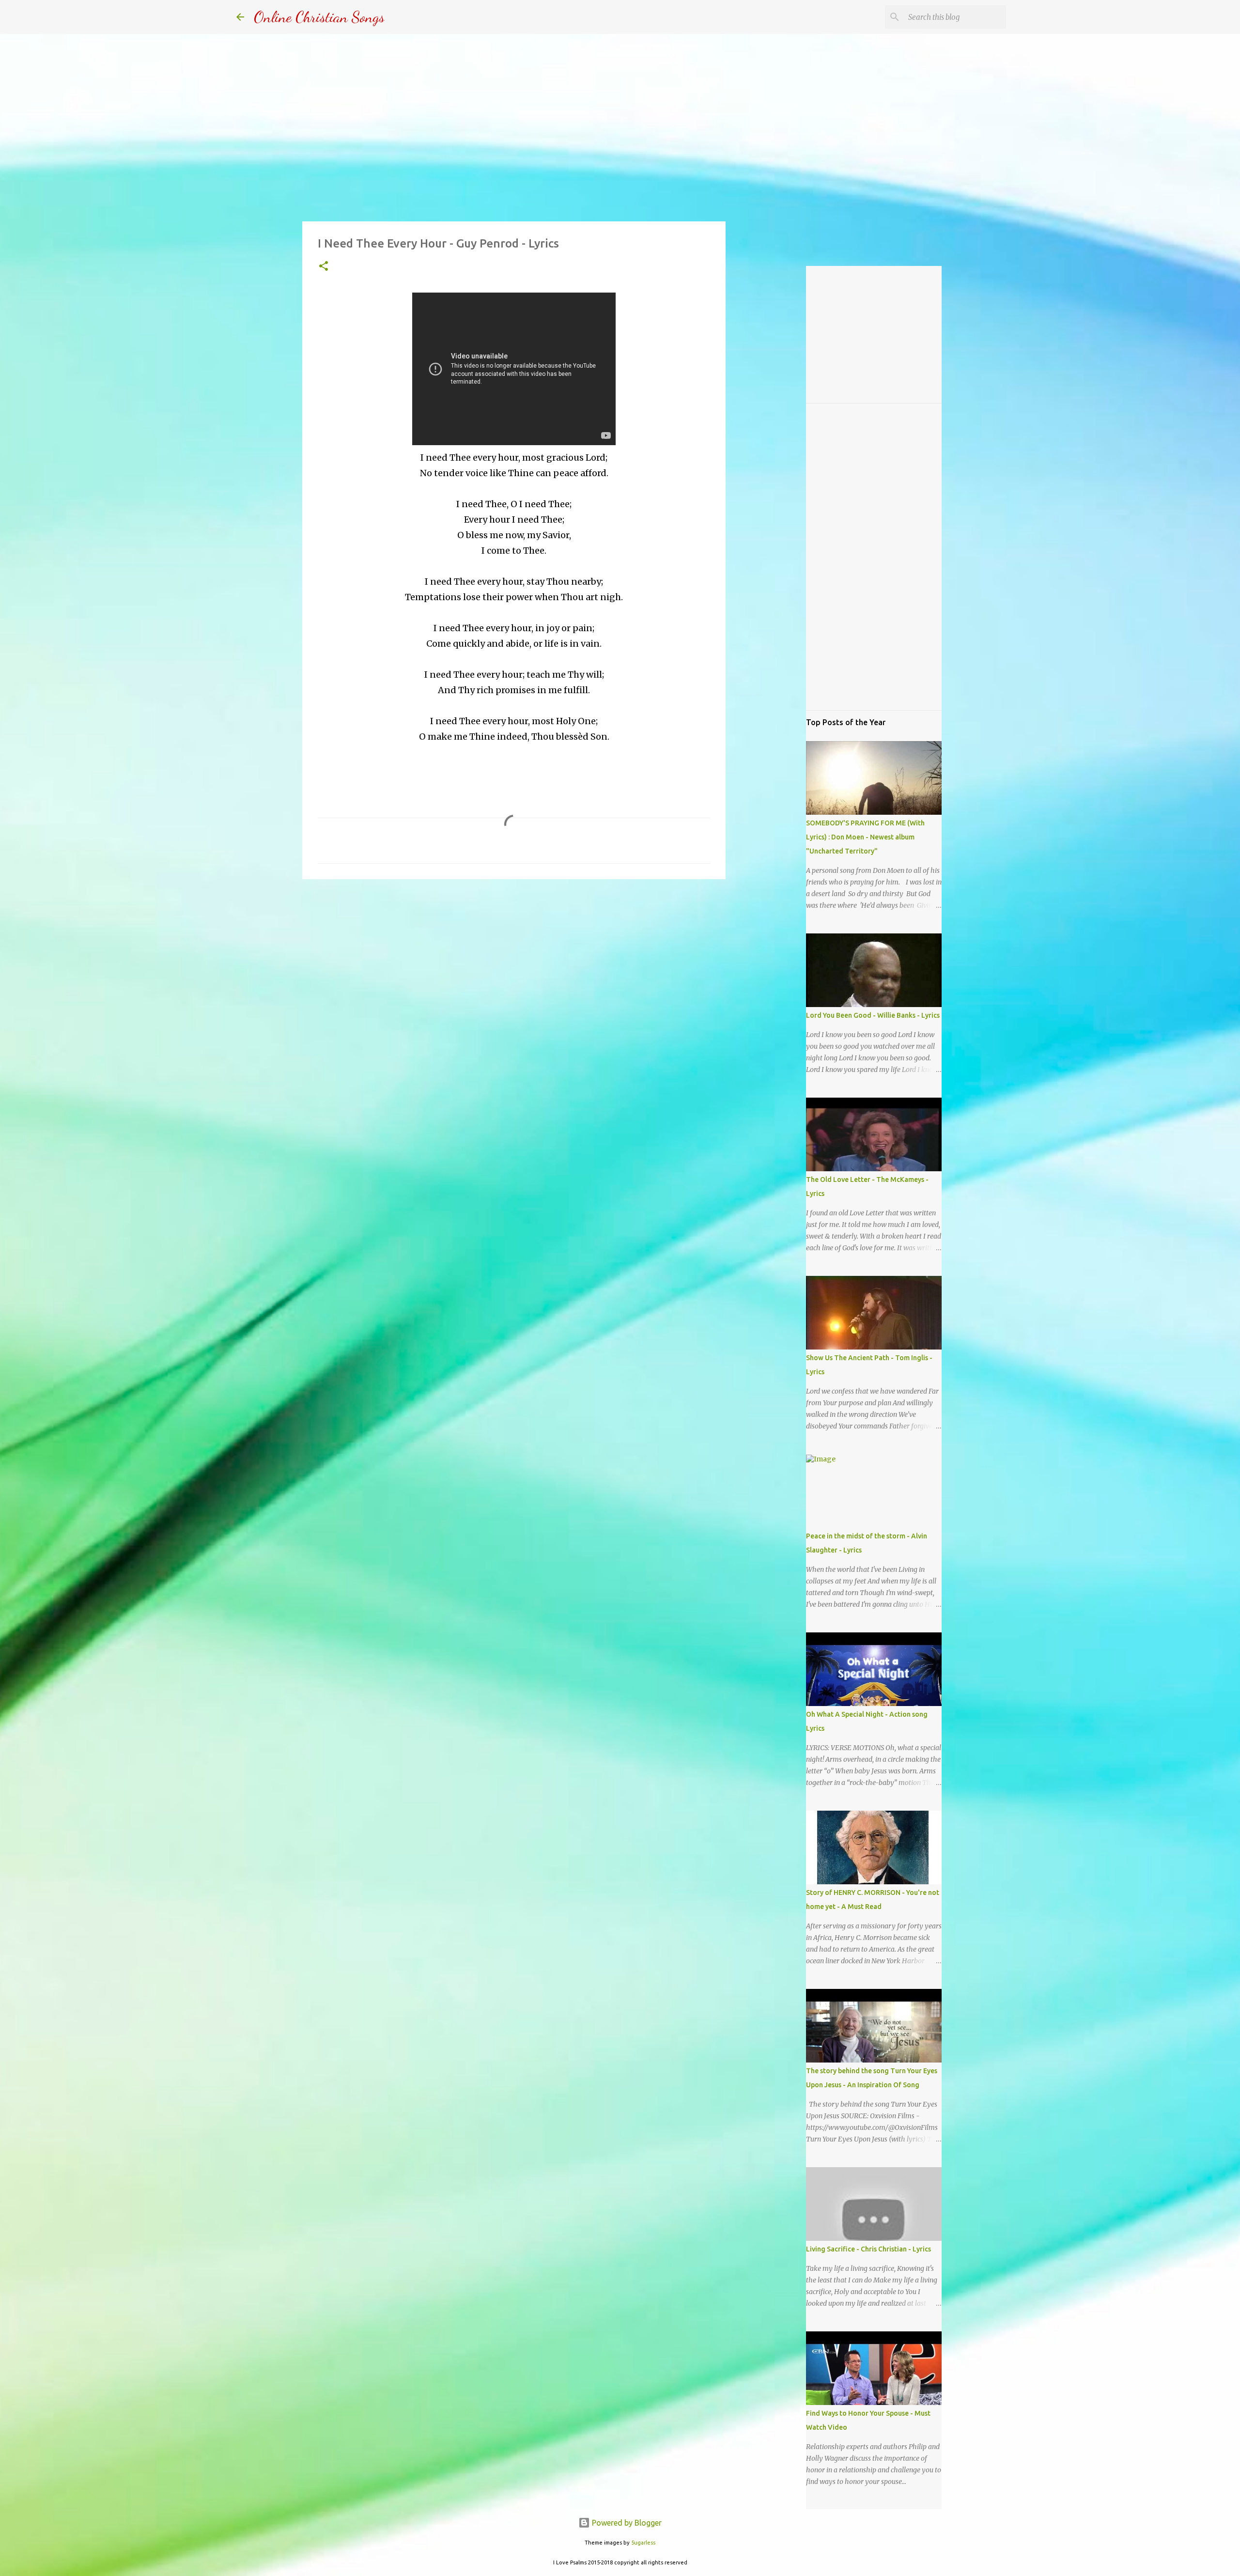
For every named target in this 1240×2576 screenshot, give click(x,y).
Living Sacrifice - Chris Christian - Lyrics (868, 2249)
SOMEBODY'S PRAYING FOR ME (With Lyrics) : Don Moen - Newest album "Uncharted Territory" (865, 837)
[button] (324, 267)
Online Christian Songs (319, 17)
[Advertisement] (514, 962)
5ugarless (643, 2543)
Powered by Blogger (626, 2523)
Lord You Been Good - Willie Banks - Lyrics (873, 1015)
